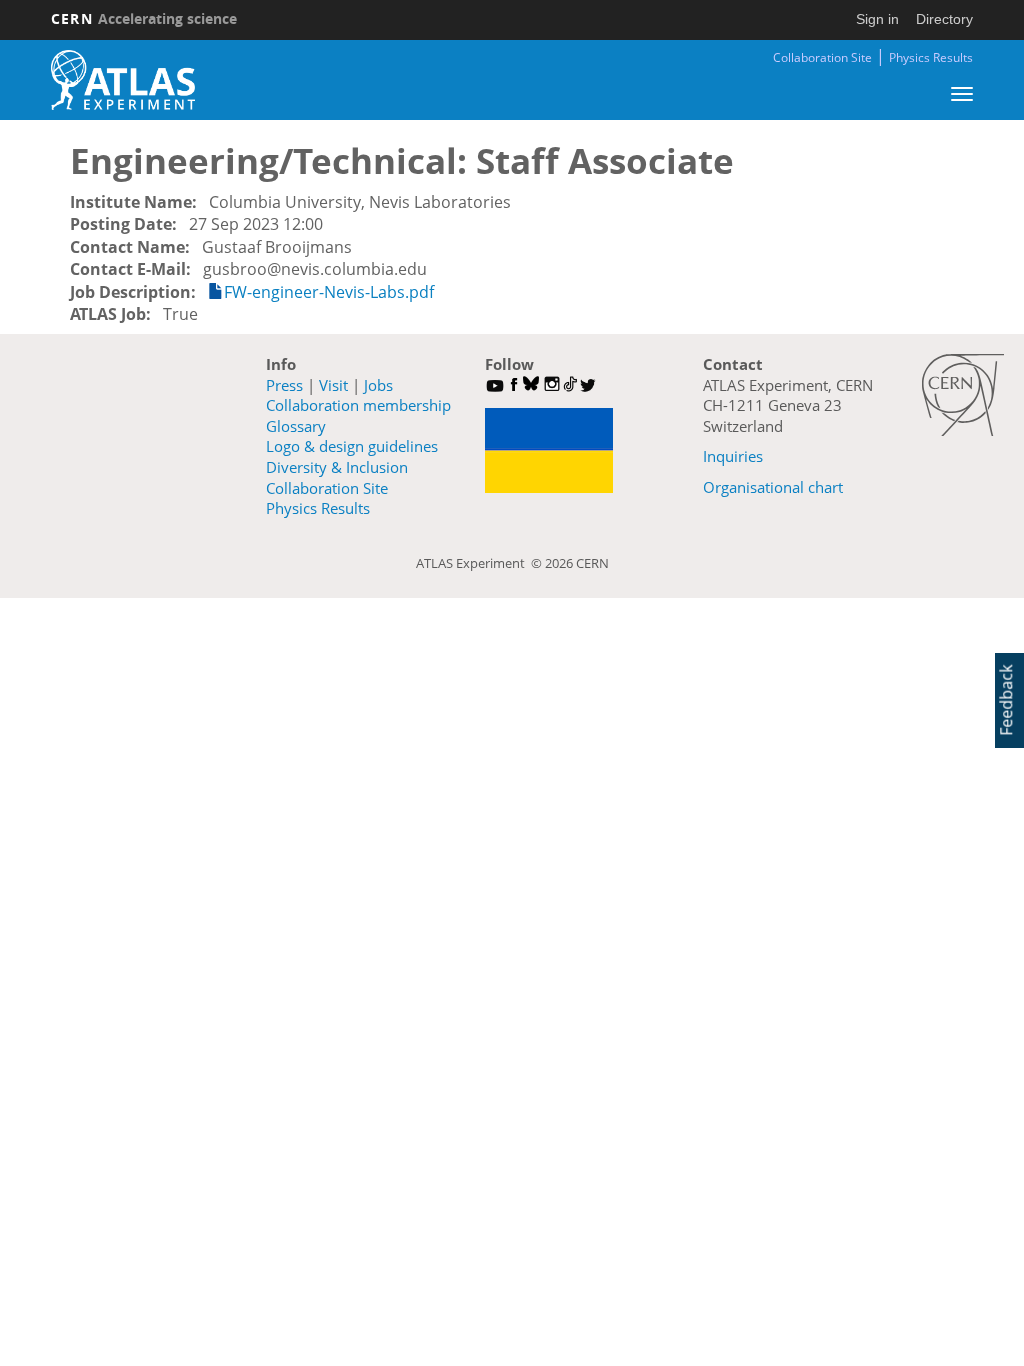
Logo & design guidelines (352, 446)
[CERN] (963, 394)
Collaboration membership (358, 405)
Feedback (1006, 700)
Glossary (296, 426)
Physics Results (931, 57)
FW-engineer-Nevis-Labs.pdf (329, 292)
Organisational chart (773, 487)
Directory (944, 19)
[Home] (123, 80)
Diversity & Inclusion (337, 467)
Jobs (378, 385)
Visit (333, 385)
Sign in (877, 19)
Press (284, 385)
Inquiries (733, 456)
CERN (144, 18)
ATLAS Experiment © (480, 563)
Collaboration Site (822, 57)
